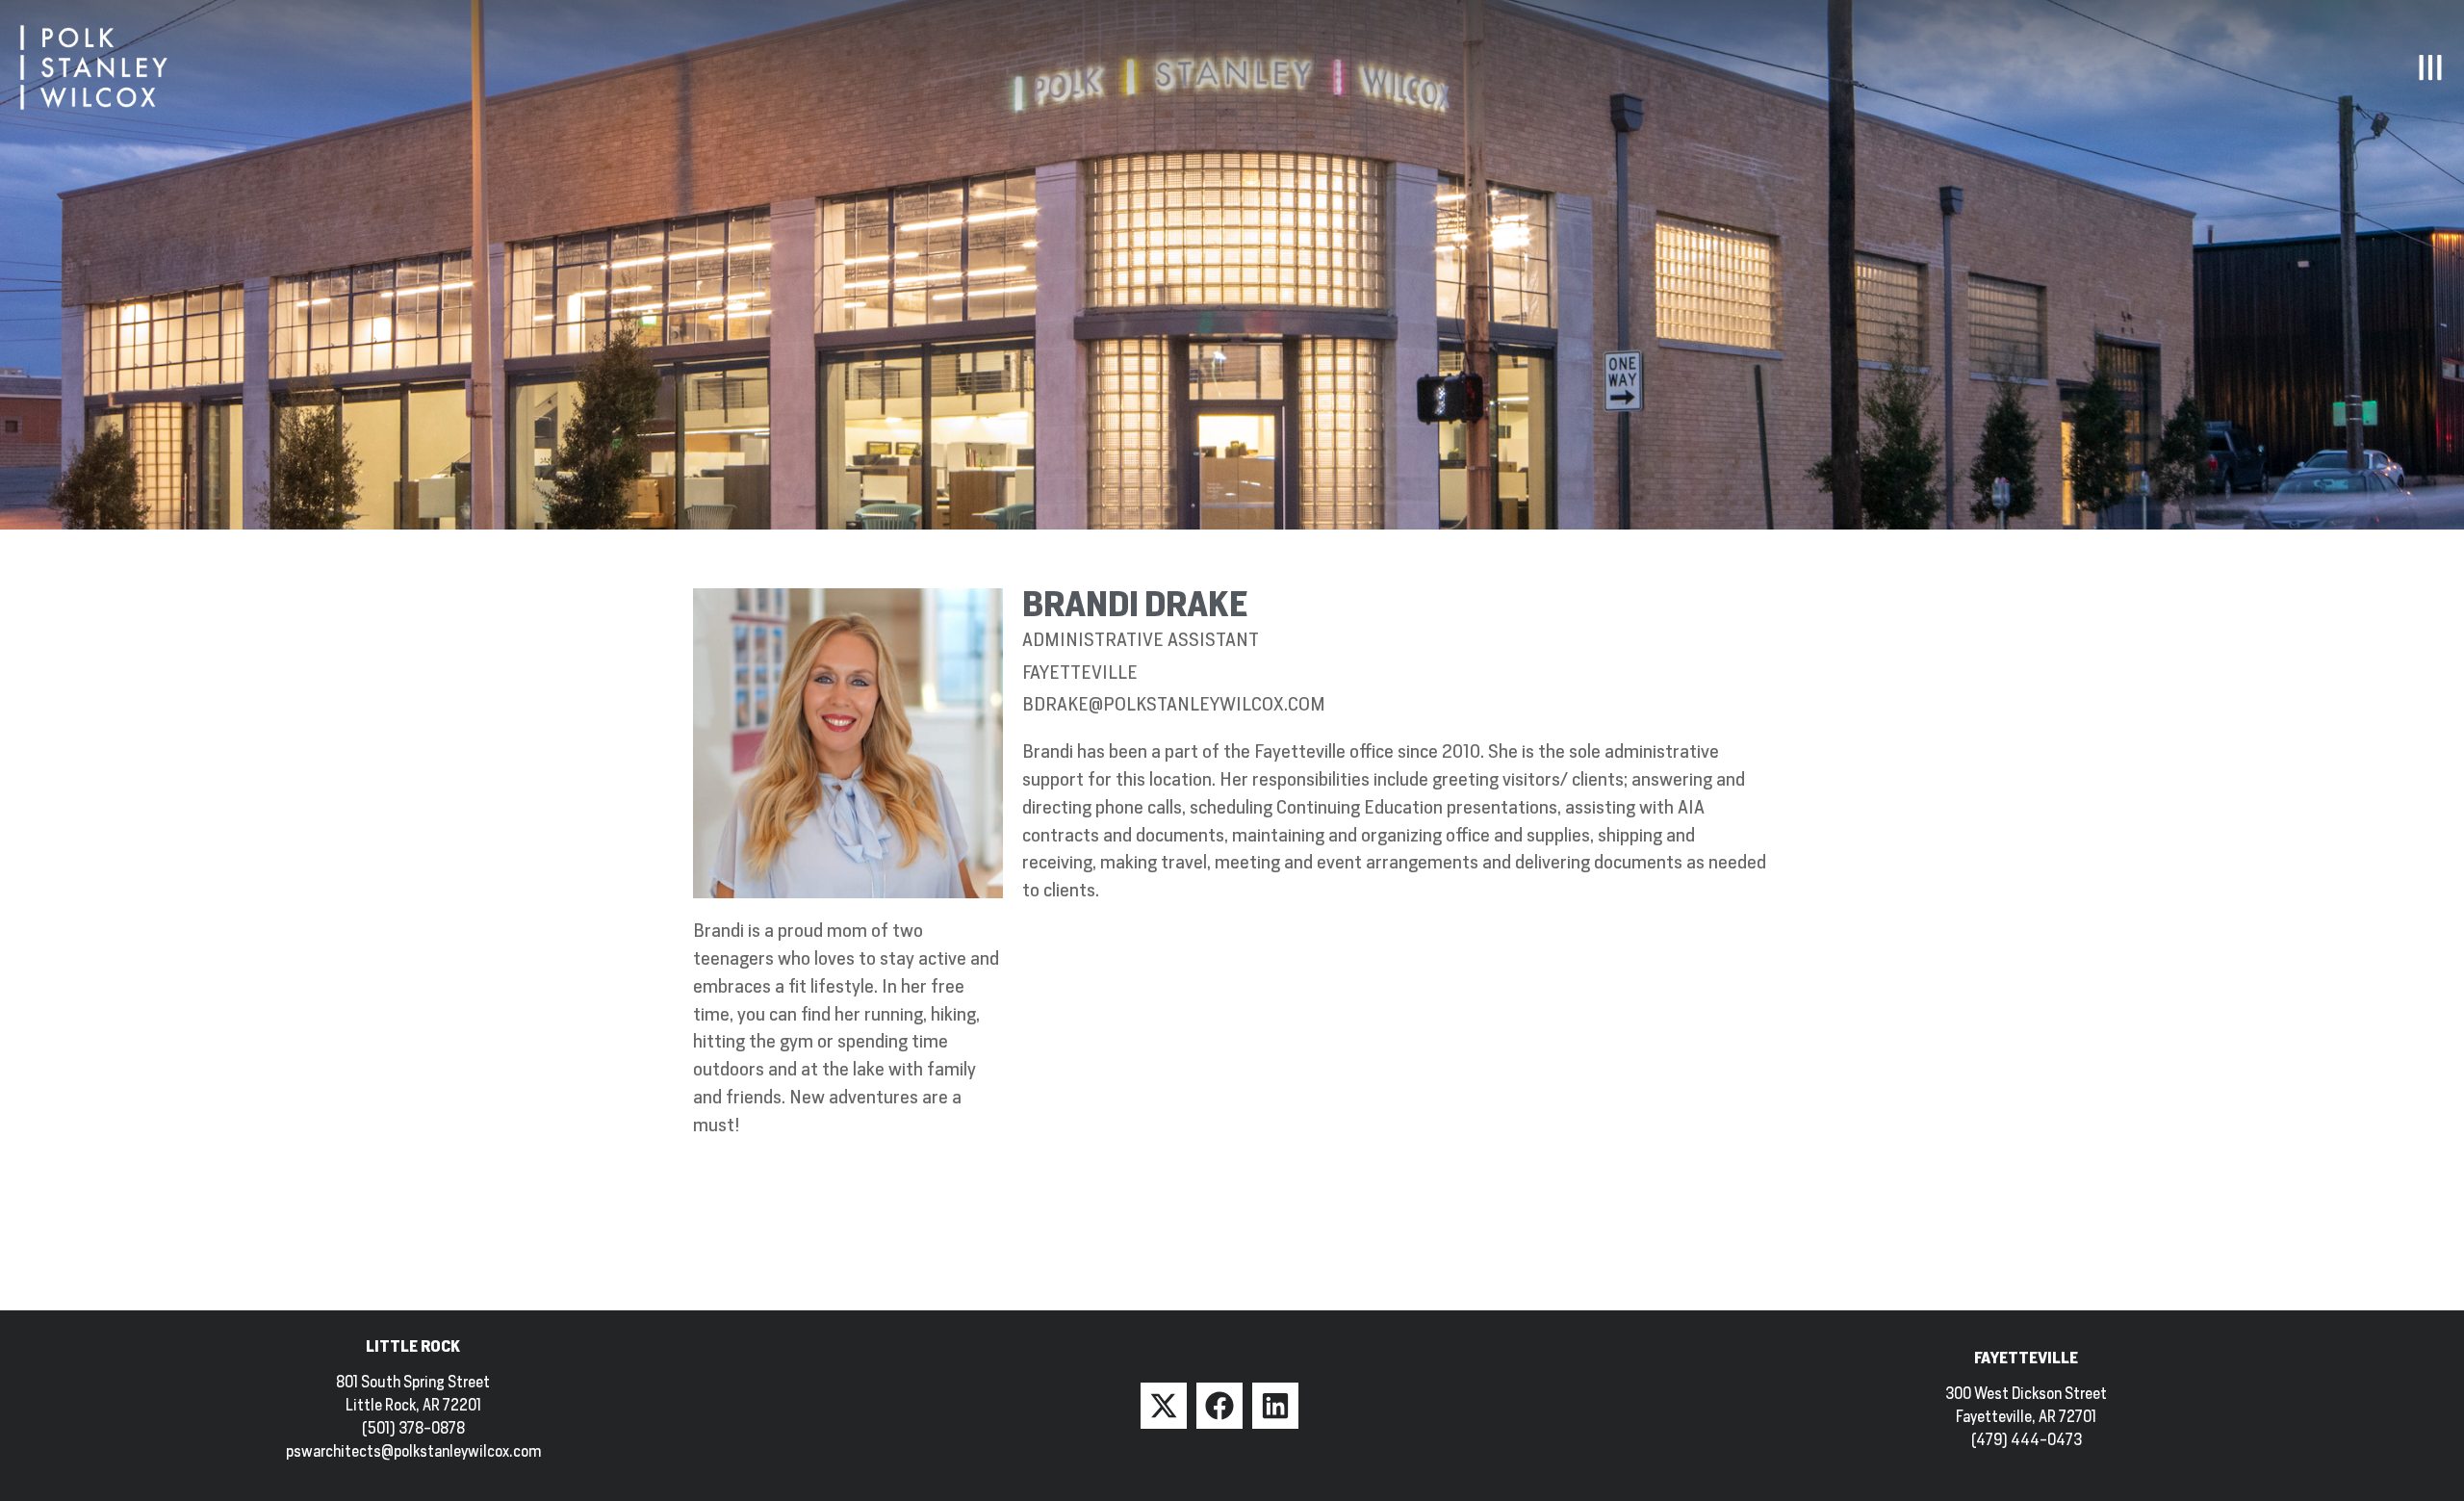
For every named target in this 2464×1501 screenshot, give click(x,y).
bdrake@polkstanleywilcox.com (1174, 704)
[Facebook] (1219, 1406)
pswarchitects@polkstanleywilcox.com (413, 1451)
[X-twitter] (1164, 1406)
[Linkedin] (1275, 1406)
